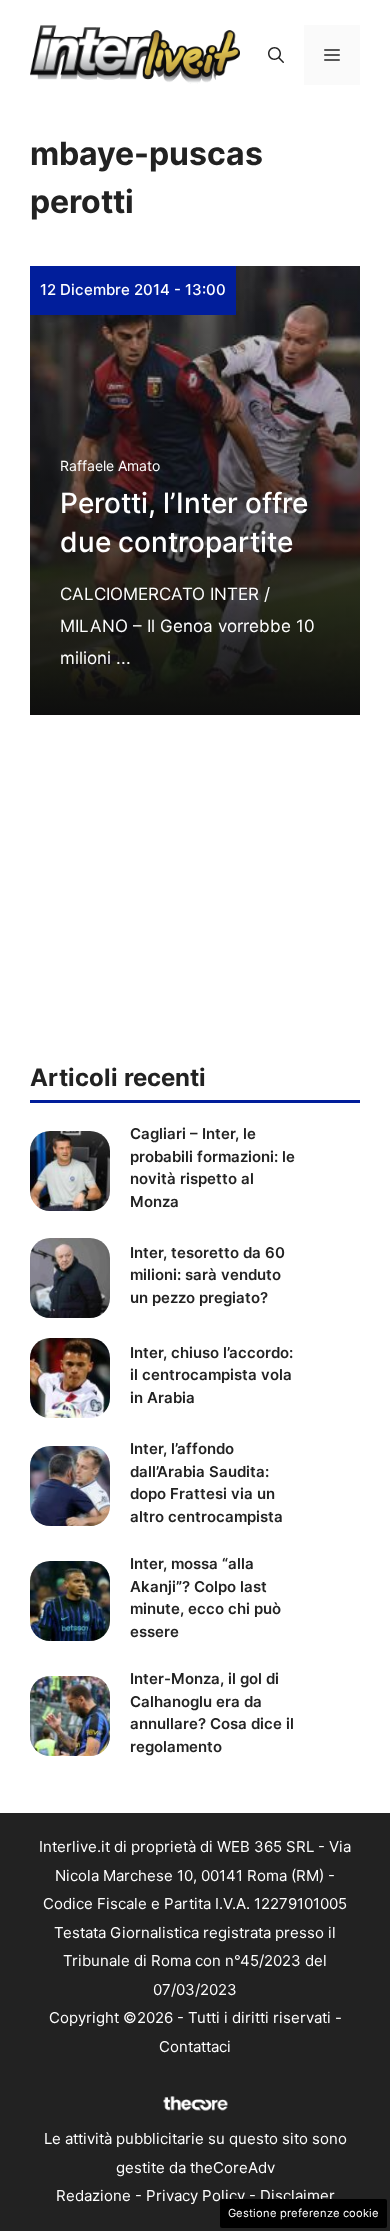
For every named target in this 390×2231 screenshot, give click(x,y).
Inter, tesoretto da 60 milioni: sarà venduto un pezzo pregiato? (207, 1275)
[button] (276, 55)
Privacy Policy (195, 2195)
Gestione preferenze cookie (303, 2213)
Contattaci (195, 2046)
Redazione (93, 2195)
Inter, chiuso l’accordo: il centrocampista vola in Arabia (211, 1375)
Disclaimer (297, 2195)
